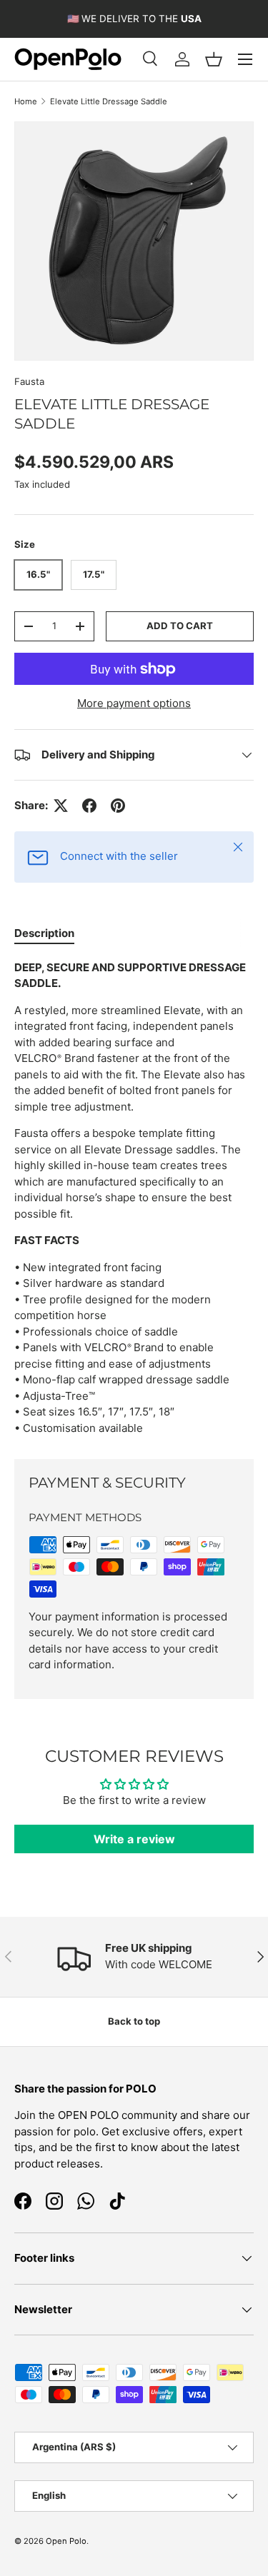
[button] (214, 59)
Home (26, 101)
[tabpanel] (134, 1198)
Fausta (29, 381)
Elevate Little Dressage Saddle (109, 101)
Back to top (134, 2021)
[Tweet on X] (61, 806)
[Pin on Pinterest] (118, 806)
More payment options (134, 703)
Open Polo (66, 2541)
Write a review (134, 1839)
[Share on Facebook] (89, 806)
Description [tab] (44, 933)
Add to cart (180, 626)
